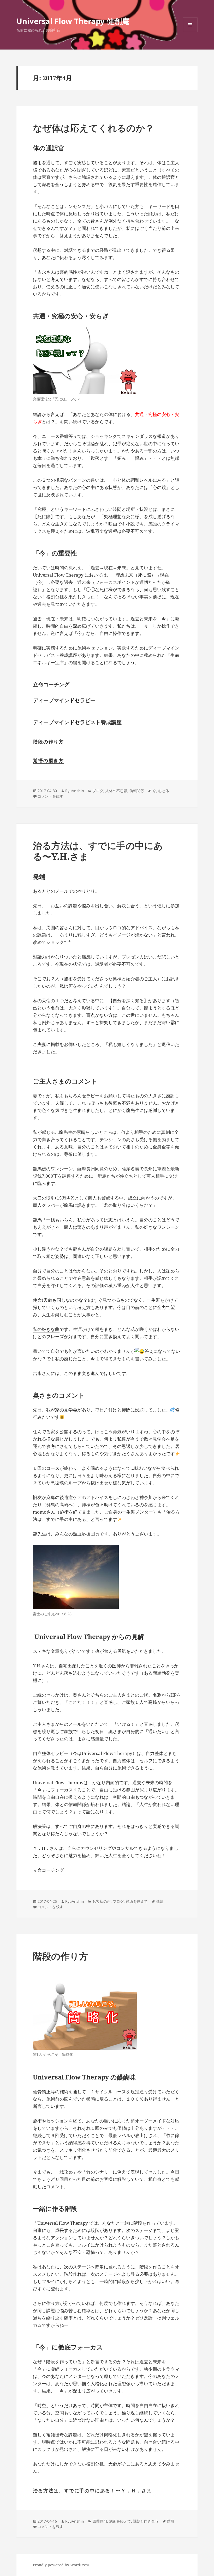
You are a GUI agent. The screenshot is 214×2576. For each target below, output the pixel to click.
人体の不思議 (116, 791)
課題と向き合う (146, 2521)
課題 (160, 1901)
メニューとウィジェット (190, 32)
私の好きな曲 (46, 1329)
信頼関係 (137, 791)
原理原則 (100, 2521)
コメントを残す (50, 796)
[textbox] (107, 692)
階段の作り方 (48, 742)
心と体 (164, 791)
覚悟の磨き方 (48, 760)
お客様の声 (102, 1901)
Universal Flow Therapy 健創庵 (73, 21)
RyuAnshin (75, 791)
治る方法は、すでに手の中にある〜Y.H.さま (98, 851)
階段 (171, 2521)
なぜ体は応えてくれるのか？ (94, 128)
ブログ (98, 791)
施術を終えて (137, 1901)
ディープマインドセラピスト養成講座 (77, 722)
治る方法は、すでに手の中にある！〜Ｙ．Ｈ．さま (92, 2491)
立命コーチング (51, 684)
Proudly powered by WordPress (61, 2565)
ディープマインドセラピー (64, 700)
